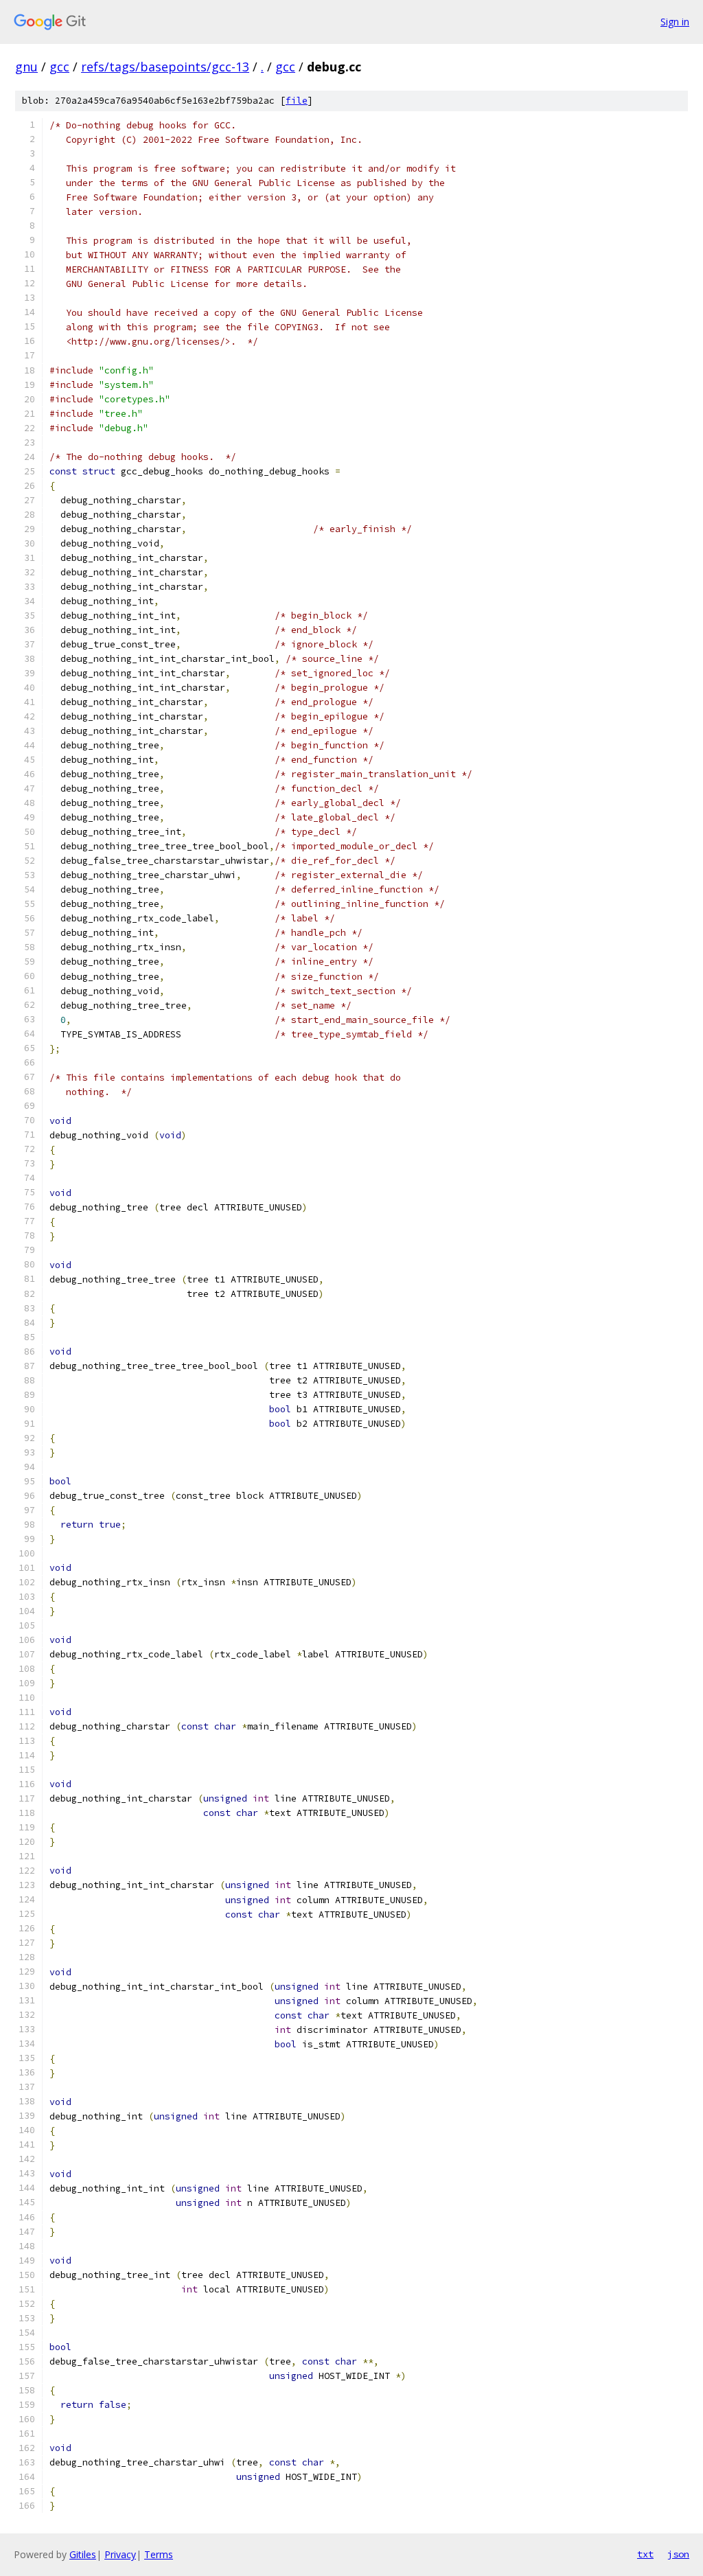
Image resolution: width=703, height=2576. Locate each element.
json (678, 2554)
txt (645, 2554)
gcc (59, 67)
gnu (26, 67)
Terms (159, 2554)
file (297, 101)
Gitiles (83, 2554)
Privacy (120, 2554)
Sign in (675, 22)
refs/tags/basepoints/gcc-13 (165, 67)
